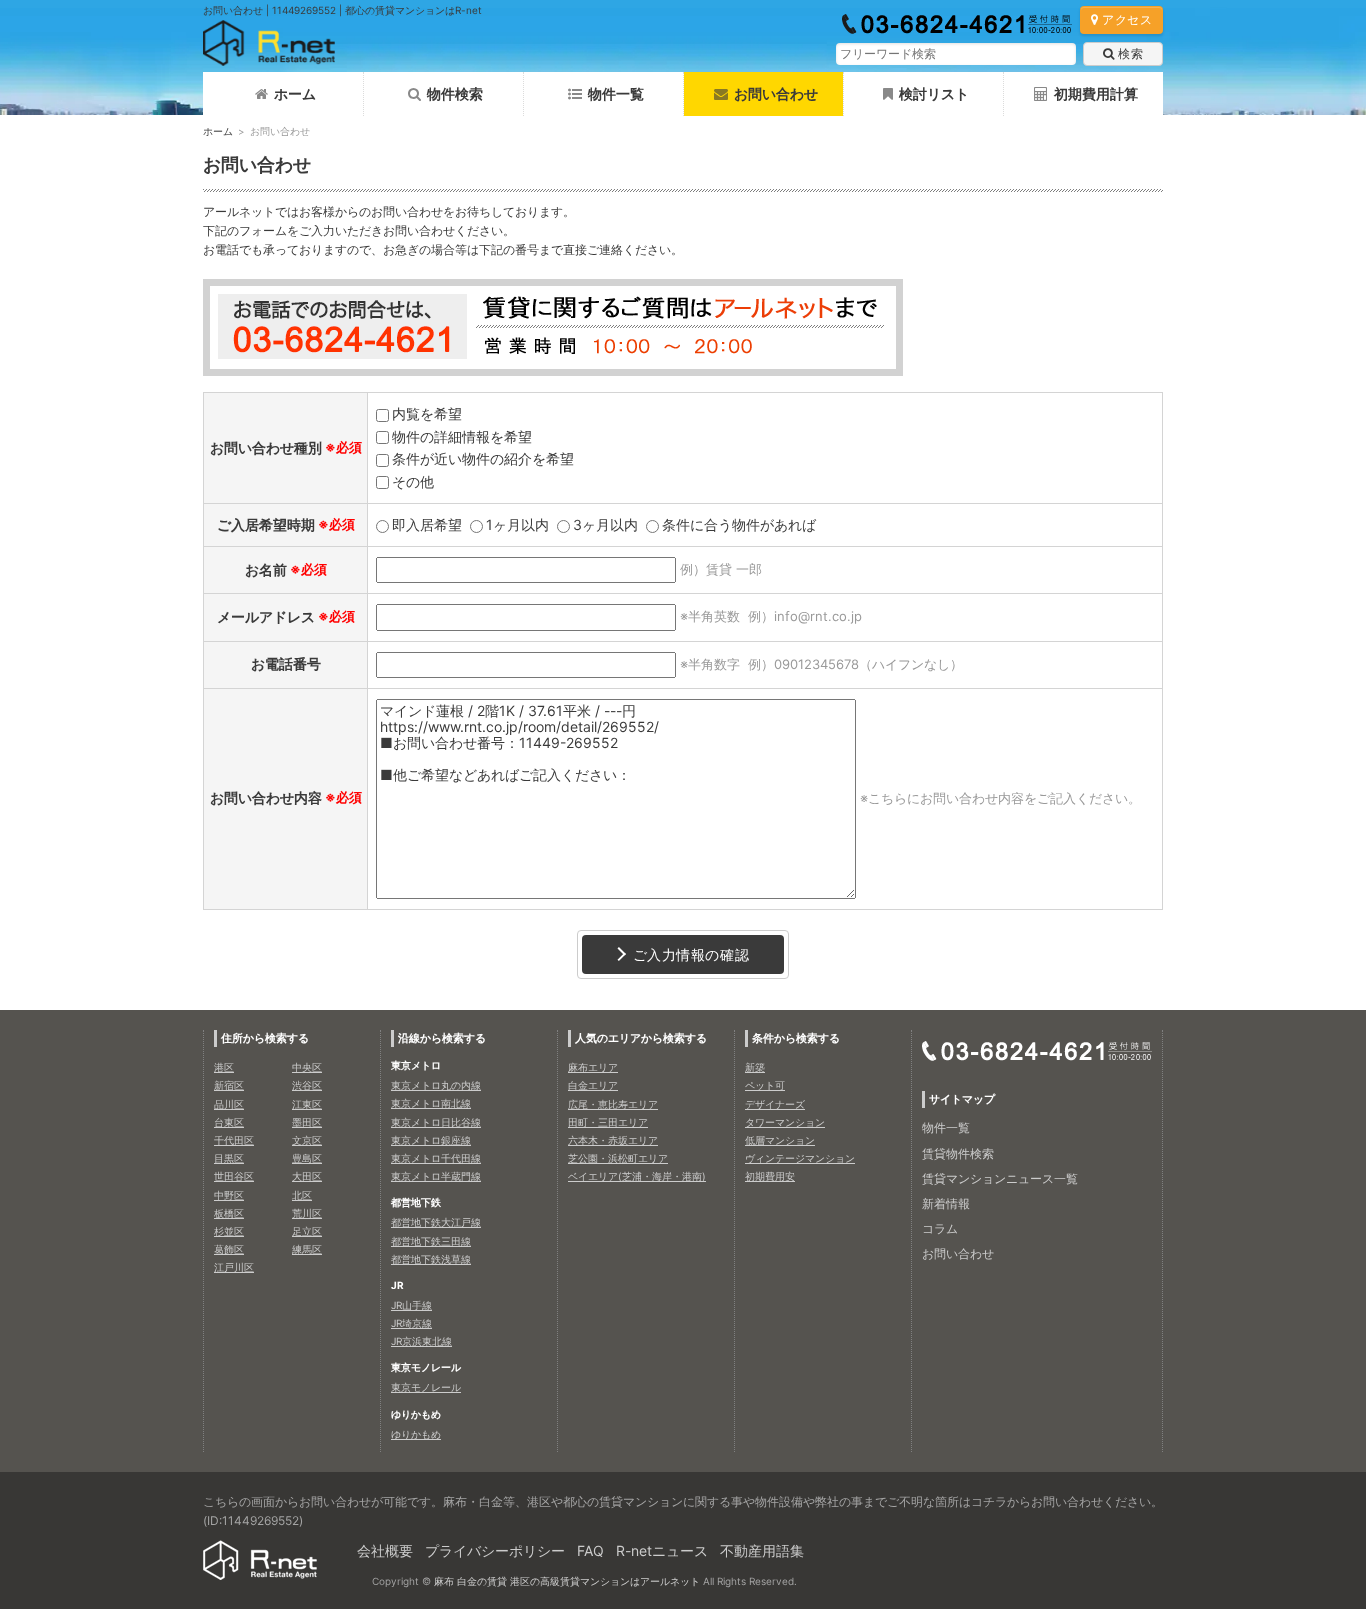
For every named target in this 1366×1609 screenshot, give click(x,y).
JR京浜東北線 (421, 1341)
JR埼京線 (411, 1323)
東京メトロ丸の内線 (436, 1085)
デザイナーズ (775, 1104)
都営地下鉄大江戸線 (436, 1222)
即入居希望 (427, 524)
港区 (224, 1067)
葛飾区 (229, 1249)
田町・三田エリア (608, 1122)
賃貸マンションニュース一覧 (1000, 1178)
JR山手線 (411, 1305)
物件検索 (455, 93)
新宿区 (229, 1085)
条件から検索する (796, 1038)
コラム (940, 1228)
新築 (755, 1067)
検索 (1130, 53)
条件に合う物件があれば (739, 524)
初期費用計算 (1096, 93)
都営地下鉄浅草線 (431, 1259)
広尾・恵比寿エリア (613, 1104)
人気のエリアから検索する (641, 1038)
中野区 (229, 1195)
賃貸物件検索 (958, 1153)
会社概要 (385, 1550)
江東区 (307, 1104)
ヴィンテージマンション (800, 1158)
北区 (302, 1195)
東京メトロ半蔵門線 (436, 1176)
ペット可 (765, 1085)
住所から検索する (265, 1038)
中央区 (307, 1067)
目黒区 (229, 1158)
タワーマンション (785, 1122)
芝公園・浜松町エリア (618, 1158)
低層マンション (780, 1140)
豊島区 (307, 1158)
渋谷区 (307, 1085)
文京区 (307, 1140)
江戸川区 (234, 1267)
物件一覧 (616, 93)
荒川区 (307, 1213)
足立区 (307, 1231)
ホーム (295, 93)
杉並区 (229, 1231)
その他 (413, 481)
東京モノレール (426, 1387)
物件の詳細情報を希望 (462, 436)
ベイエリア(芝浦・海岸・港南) (637, 1176)
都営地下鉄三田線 (431, 1241)
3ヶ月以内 (605, 524)
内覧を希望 (427, 413)
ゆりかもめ (416, 1434)
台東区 (229, 1122)
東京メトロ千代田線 (436, 1158)
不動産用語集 (762, 1550)
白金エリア (593, 1085)
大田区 (307, 1176)
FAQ (590, 1550)
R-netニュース (662, 1550)
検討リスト (934, 93)
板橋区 (229, 1213)
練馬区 (307, 1249)
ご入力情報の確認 (691, 954)
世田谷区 (234, 1176)
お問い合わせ (958, 1253)
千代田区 (234, 1140)
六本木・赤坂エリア (613, 1140)
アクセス (1127, 19)
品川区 (229, 1104)
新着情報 (946, 1203)
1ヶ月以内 (517, 524)
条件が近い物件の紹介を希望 (483, 458)
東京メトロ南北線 (431, 1103)
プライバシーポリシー (495, 1550)
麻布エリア (593, 1067)
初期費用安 (770, 1176)
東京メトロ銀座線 (431, 1140)
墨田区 (307, 1122)
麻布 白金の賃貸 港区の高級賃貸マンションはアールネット (567, 1581)
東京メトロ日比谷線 (436, 1122)
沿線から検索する (442, 1038)
